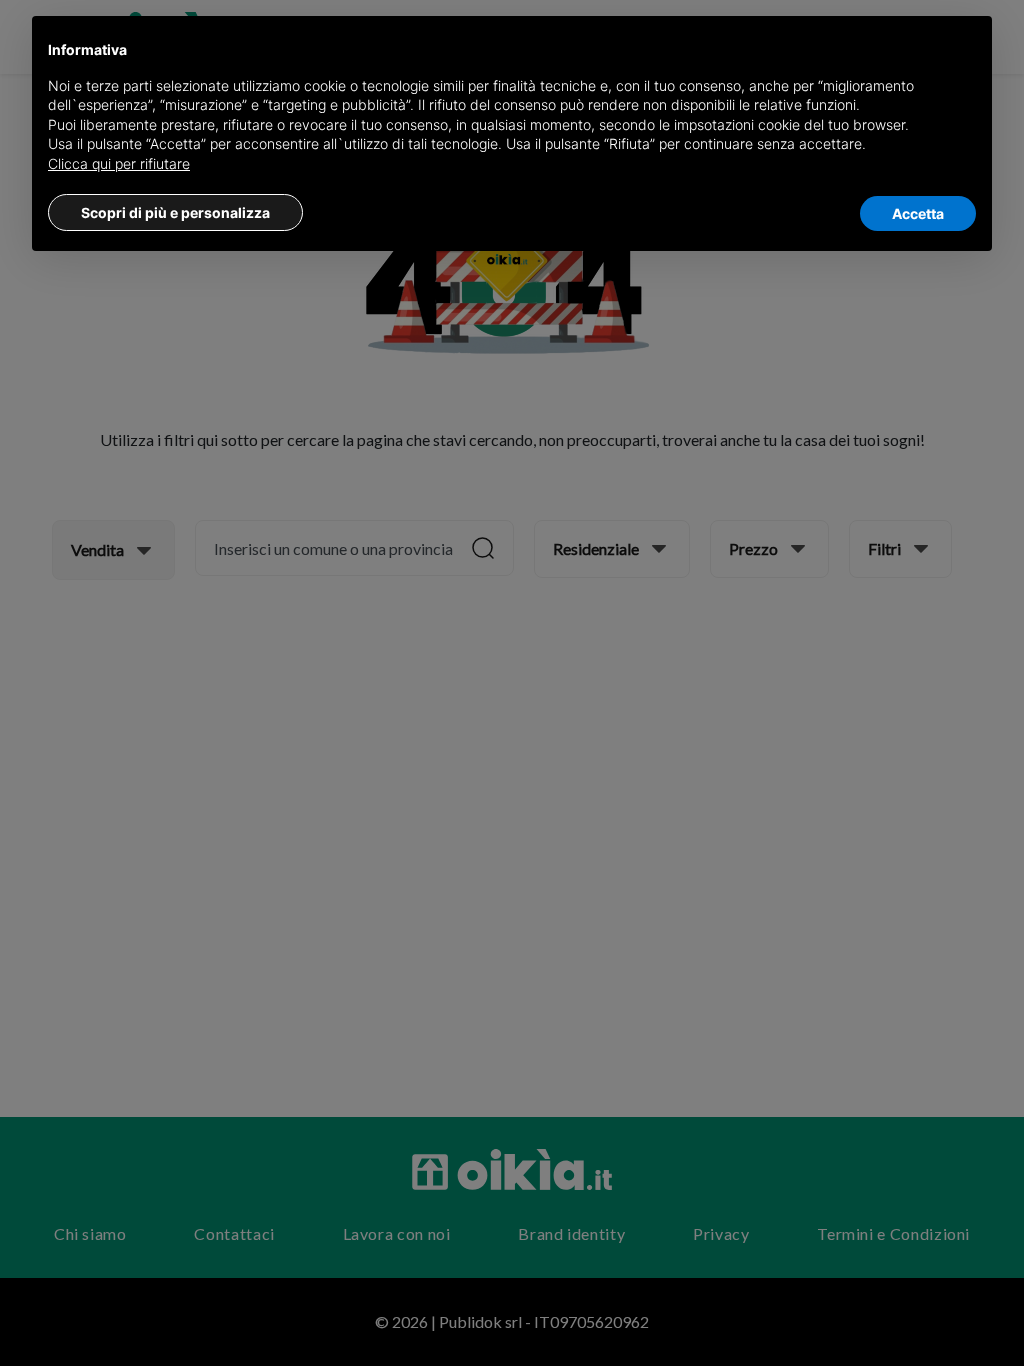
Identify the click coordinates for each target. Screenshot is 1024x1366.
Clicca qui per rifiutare (119, 163)
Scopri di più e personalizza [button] (175, 212)
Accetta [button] (918, 213)
